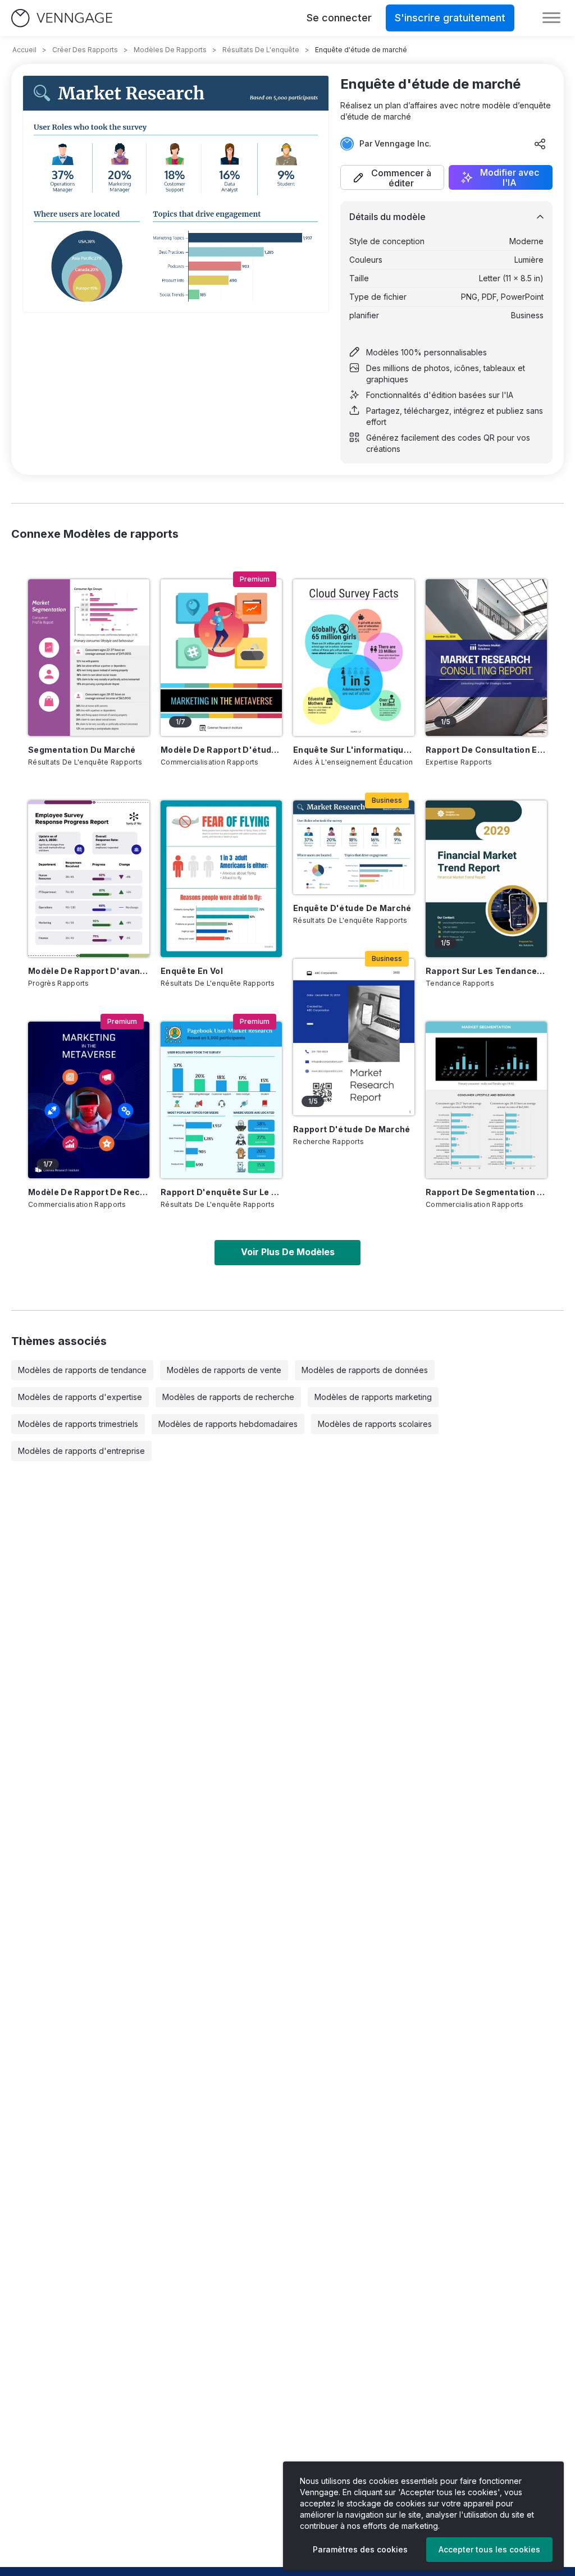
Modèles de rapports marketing (373, 1397)
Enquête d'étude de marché (352, 908)
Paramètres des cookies (360, 2549)
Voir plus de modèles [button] (288, 1252)
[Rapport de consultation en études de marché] (486, 658)
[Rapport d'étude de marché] (354, 1037)
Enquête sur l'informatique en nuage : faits (354, 750)
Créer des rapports (85, 50)
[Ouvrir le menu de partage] (540, 144)
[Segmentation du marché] (89, 658)
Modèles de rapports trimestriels (78, 1424)
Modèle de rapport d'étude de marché (221, 750)
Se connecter (339, 18)
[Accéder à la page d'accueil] (62, 18)
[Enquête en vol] (221, 879)
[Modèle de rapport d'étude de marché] (221, 658)
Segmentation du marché (82, 750)
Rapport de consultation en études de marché (486, 750)
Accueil (24, 50)
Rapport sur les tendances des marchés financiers (486, 971)
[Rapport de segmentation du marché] (486, 1100)
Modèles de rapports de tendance (82, 1370)
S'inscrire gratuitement (450, 18)
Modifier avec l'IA (510, 177)
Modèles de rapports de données (365, 1370)
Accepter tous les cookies (489, 2549)
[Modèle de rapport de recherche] (89, 1100)
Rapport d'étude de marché (352, 1129)
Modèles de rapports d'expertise (80, 1397)
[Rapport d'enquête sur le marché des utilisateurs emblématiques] (221, 1100)
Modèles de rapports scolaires (375, 1424)
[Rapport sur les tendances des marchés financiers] (486, 879)
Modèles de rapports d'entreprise (81, 1451)
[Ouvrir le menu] (551, 18)
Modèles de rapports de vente (224, 1370)
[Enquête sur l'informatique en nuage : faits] (354, 658)
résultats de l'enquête (261, 50)
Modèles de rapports (170, 50)
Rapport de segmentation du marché (486, 1192)
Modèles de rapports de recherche (228, 1397)
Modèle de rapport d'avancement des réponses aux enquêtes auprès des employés (89, 971)
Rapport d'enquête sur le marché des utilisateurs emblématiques (221, 1192)
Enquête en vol (192, 971)
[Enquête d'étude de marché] (354, 847)
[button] (392, 177)
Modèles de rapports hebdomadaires (228, 1424)
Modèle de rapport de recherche (89, 1192)
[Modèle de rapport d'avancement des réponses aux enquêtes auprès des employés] (89, 879)
